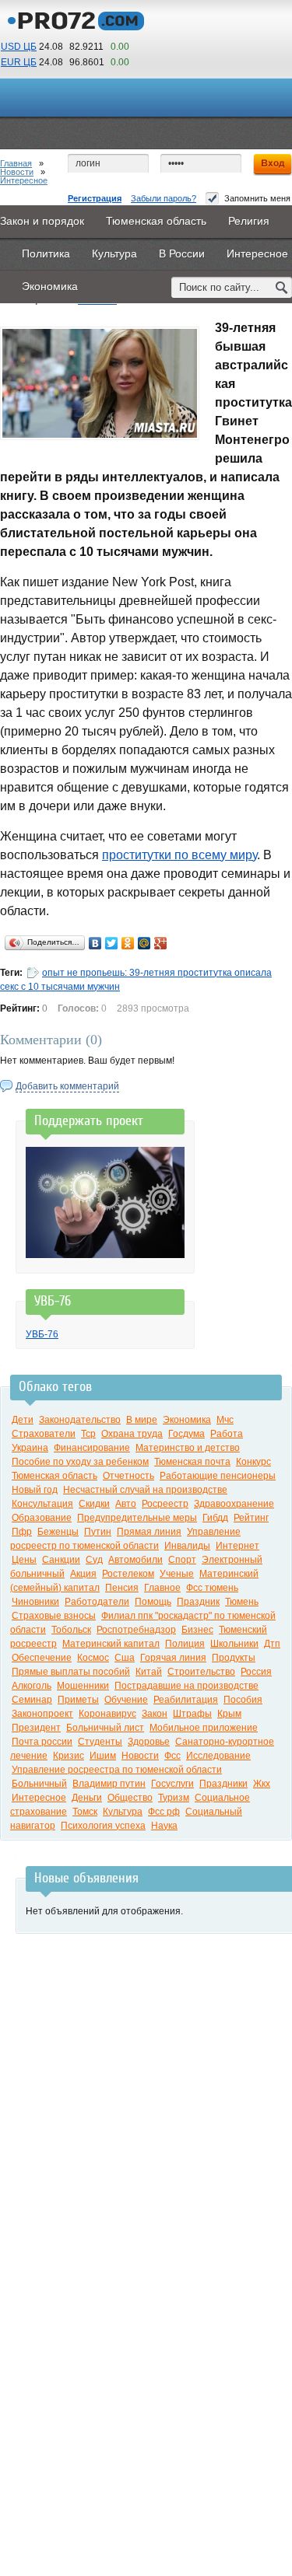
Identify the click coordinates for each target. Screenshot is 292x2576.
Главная (16, 163)
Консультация (42, 1504)
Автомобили (135, 1560)
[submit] (282, 287)
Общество (130, 1798)
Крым (229, 1714)
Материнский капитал (111, 1644)
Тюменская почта (192, 1462)
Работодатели (97, 1602)
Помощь (153, 1602)
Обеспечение (42, 1658)
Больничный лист (105, 1728)
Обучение (126, 1700)
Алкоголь (32, 1686)
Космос (93, 1658)
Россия (256, 1672)
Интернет (237, 1546)
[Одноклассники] (128, 943)
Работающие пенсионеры (218, 1476)
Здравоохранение (234, 1504)
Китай (149, 1672)
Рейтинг (251, 1518)
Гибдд (215, 1518)
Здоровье (149, 1742)
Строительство (201, 1672)
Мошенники (83, 1686)
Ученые (177, 1574)
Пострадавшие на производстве (186, 1686)
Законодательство (80, 1420)
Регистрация (95, 198)
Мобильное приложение (204, 1728)
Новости (17, 172)
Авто (126, 1504)
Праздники (223, 1784)
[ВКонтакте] (95, 943)
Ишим (103, 1756)
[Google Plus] (161, 943)
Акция (83, 1574)
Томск (85, 1812)
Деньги (87, 1798)
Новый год (35, 1490)
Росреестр (165, 1504)
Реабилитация (186, 1700)
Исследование (218, 1756)
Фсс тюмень (212, 1588)
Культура (123, 1812)
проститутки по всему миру (179, 855)
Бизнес (197, 1630)
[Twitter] (112, 943)
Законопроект (42, 1714)
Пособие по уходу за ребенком (80, 1462)
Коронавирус (107, 1714)
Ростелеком (128, 1574)
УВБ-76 (42, 1334)
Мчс (225, 1420)
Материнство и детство (188, 1448)
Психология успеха (103, 1826)
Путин (98, 1532)
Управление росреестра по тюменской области (117, 1770)
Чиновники (35, 1602)
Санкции (61, 1560)
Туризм (174, 1798)
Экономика (187, 1420)
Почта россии (42, 1742)
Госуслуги (172, 1784)
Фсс (172, 1756)
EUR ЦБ (19, 62)
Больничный (39, 1784)
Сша (125, 1658)
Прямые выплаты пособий (71, 1672)
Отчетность (128, 1476)
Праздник (198, 1602)
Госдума (186, 1434)
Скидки (94, 1504)
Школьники (234, 1644)
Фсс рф (164, 1812)
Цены (24, 1560)
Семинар (32, 1700)
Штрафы (192, 1714)
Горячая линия (173, 1658)
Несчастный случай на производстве (145, 1490)
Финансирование (92, 1448)
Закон (155, 1714)
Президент (36, 1728)
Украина (30, 1448)
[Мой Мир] (144, 943)
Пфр (22, 1532)
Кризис (69, 1756)
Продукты (234, 1658)
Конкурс (253, 1462)
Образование (42, 1518)
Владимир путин (109, 1784)
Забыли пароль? (164, 198)
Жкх (262, 1784)
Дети (23, 1420)
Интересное (24, 180)
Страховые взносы (54, 1616)
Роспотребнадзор (136, 1630)
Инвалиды (187, 1546)
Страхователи (44, 1434)
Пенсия (122, 1588)
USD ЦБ (19, 47)
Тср (88, 1434)
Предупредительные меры (137, 1518)
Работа (227, 1434)
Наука (164, 1826)
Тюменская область (55, 1476)
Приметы (78, 1700)
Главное (162, 1588)
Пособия (243, 1700)
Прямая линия (149, 1532)
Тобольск (71, 1630)
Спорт (182, 1560)
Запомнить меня (257, 198)
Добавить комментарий (67, 1086)
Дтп (272, 1644)
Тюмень (242, 1602)
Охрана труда (132, 1434)
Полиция (185, 1644)
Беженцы (58, 1532)
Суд (94, 1560)
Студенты (100, 1742)
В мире (142, 1420)
